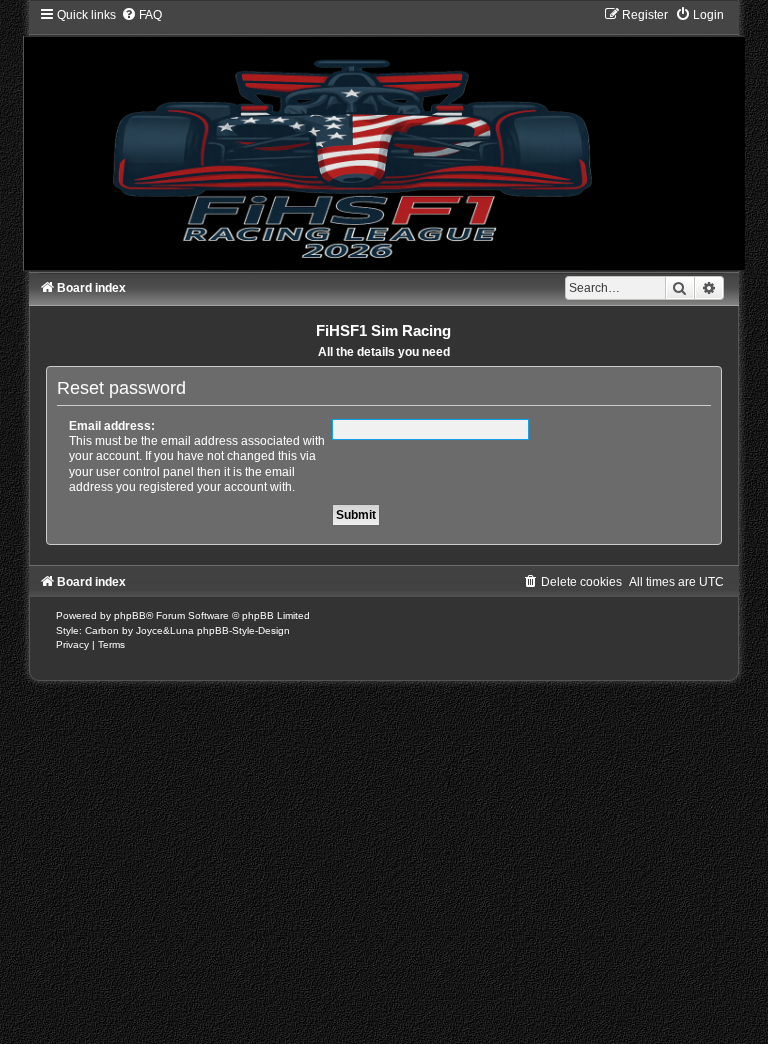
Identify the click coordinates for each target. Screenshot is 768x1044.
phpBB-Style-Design (243, 630)
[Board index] (384, 138)
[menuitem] (141, 15)
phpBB (130, 615)
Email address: (112, 426)
